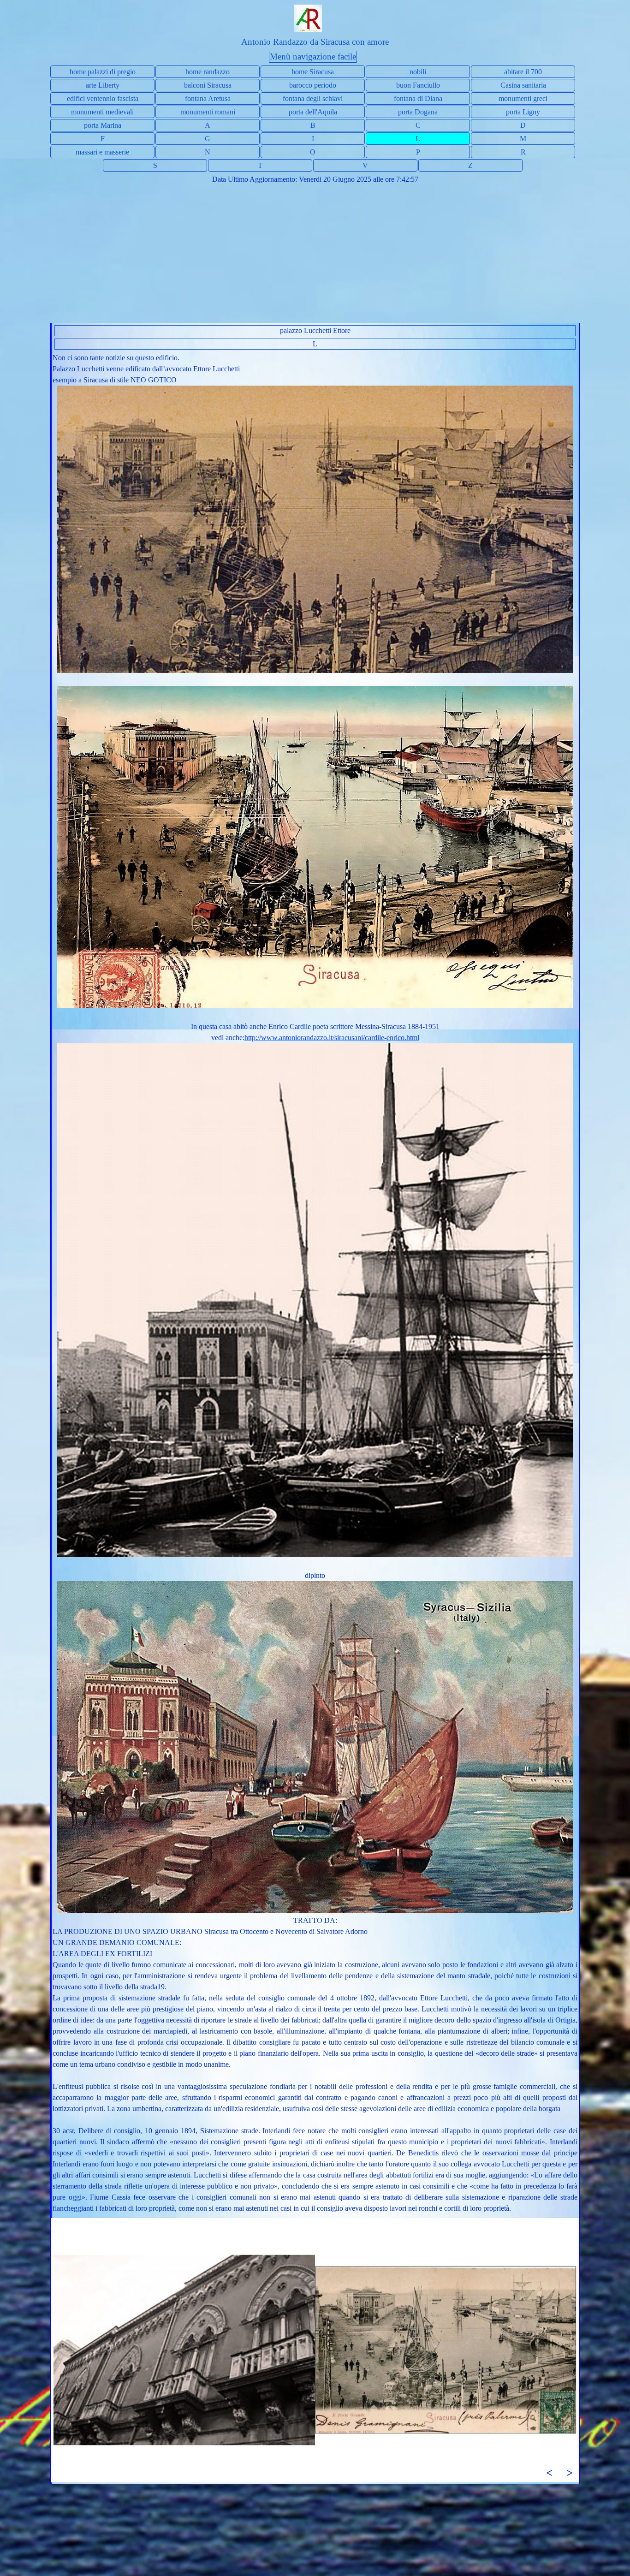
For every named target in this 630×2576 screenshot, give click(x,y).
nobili (418, 72)
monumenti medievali (102, 112)
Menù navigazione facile (313, 57)
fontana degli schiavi (313, 98)
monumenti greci (523, 98)
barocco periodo (313, 85)
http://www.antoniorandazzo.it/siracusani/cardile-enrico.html (332, 1038)
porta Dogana (418, 112)
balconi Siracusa (208, 85)
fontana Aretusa (208, 98)
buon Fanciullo (418, 85)
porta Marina (103, 125)
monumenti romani (208, 112)
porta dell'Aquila (313, 112)
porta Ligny (523, 112)
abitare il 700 (523, 72)
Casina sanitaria (523, 85)
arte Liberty (103, 85)
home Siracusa (313, 72)
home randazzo (208, 72)
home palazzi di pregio (103, 72)
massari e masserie (102, 152)
